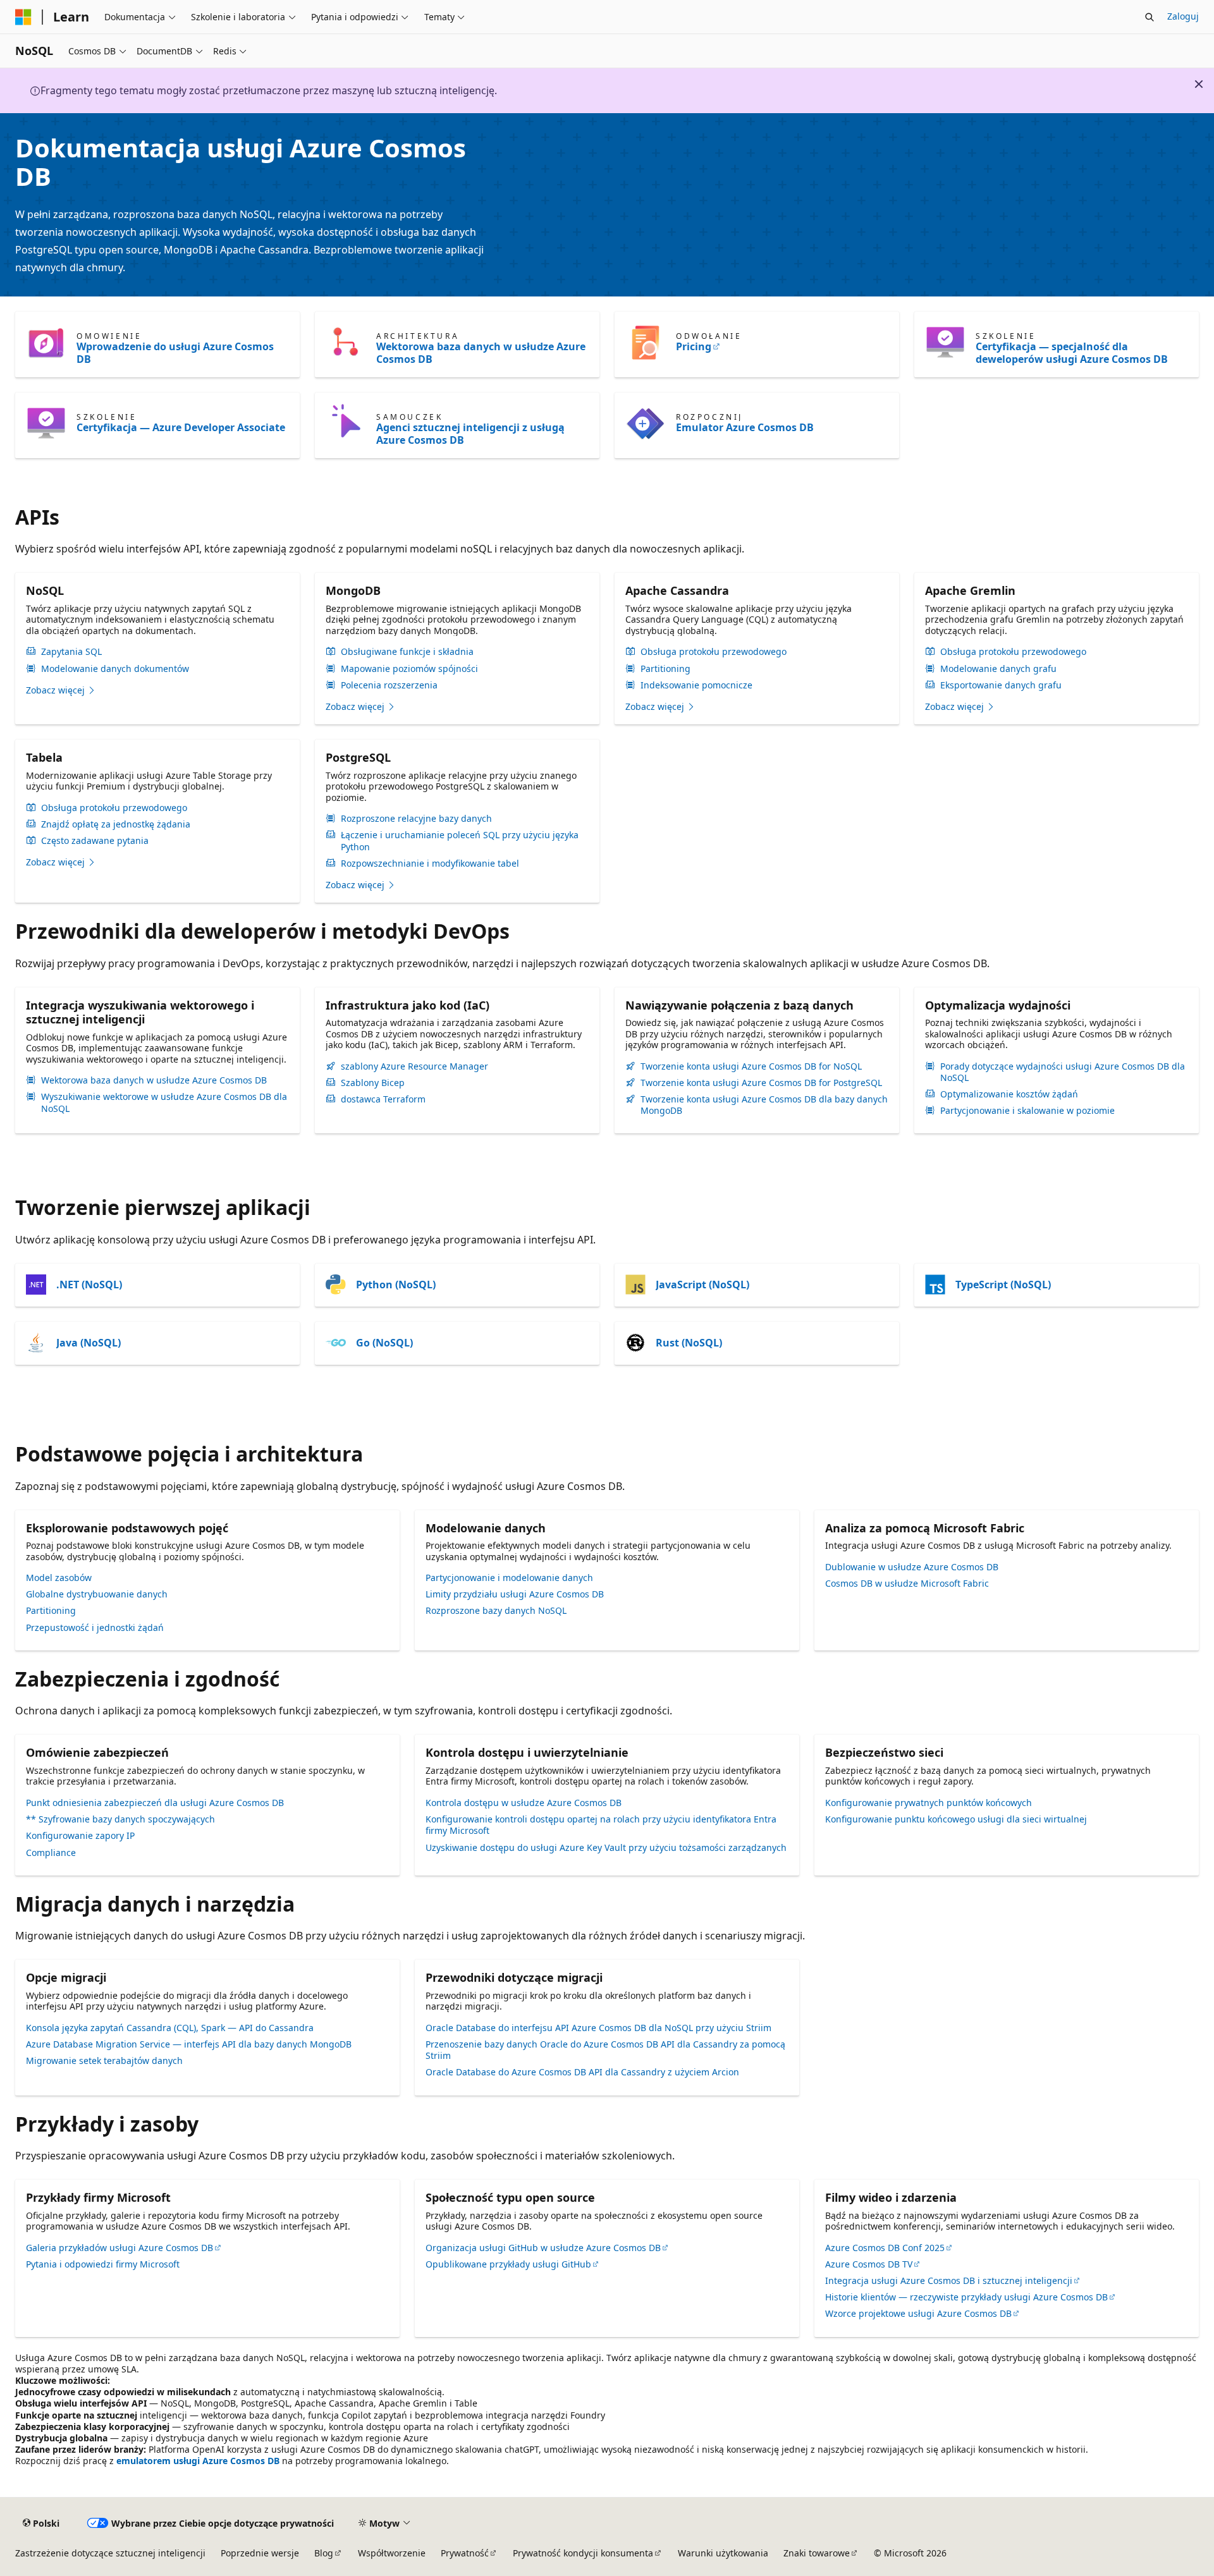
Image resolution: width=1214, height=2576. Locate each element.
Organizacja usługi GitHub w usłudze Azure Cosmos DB (543, 2248)
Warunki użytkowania (723, 2553)
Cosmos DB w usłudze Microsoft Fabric (907, 1583)
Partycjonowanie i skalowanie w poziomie (1027, 1111)
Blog (324, 2553)
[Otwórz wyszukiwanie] (1150, 17)
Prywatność (465, 2553)
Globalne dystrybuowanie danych (97, 1594)
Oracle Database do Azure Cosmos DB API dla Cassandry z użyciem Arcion (582, 2072)
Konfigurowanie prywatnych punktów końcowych (929, 1803)
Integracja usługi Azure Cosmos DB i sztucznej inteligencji (949, 2280)
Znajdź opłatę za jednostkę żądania (116, 824)
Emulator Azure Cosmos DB (745, 427)
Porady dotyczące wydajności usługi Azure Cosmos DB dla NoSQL (1063, 1072)
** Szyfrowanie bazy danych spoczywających (120, 1819)
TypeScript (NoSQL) (1003, 1285)
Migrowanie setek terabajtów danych (104, 2060)
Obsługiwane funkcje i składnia (407, 652)
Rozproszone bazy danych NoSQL (496, 1610)
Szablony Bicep (373, 1083)
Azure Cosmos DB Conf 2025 (885, 2248)
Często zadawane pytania (95, 841)
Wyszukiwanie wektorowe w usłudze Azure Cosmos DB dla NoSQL (164, 1102)
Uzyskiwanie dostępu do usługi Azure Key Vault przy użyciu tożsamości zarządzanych (606, 1847)
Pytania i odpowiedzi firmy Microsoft (103, 2264)
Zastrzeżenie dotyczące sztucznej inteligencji (110, 2553)
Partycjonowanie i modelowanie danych (509, 1578)
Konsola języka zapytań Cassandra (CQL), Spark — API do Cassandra (170, 2028)
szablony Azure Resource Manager (414, 1066)
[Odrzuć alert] (1199, 84)
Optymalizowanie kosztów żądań (1009, 1094)
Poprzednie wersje (260, 2553)
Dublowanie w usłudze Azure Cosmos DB (912, 1567)
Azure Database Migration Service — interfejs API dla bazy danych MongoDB (189, 2044)
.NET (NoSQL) (89, 1285)
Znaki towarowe (817, 2553)
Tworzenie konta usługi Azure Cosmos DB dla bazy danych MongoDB (764, 1105)
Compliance (51, 1853)
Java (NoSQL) (89, 1343)
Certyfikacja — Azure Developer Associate (181, 427)
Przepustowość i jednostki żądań (95, 1627)
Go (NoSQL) (384, 1343)
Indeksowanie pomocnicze (696, 685)
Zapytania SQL (71, 652)
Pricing (694, 346)
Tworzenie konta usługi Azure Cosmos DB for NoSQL (751, 1066)
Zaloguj (1183, 16)
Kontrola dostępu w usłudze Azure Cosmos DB (524, 1803)
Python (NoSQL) (396, 1285)
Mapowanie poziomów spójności (409, 669)
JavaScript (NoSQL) (702, 1285)
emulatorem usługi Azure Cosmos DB (198, 2461)
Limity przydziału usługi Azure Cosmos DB (515, 1594)
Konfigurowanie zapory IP (80, 1835)
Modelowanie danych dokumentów (115, 669)
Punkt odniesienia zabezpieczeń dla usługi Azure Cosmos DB (155, 1803)
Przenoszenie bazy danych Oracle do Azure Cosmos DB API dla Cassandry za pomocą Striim (605, 2050)
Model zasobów (59, 1578)
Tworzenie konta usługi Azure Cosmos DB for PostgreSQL (761, 1083)
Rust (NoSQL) (689, 1343)
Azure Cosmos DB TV (869, 2264)
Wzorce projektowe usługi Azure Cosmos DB (918, 2313)
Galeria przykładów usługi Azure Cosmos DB (120, 2248)
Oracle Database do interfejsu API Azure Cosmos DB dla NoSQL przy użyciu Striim (598, 2028)
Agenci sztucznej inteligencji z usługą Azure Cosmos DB (470, 434)
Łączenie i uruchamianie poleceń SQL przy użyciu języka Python (460, 841)
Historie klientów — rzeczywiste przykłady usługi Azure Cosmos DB (966, 2297)
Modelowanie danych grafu (998, 669)
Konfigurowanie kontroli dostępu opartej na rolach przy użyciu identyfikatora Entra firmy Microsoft (601, 1825)
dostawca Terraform (383, 1099)
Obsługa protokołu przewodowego (714, 652)
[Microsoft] (23, 17)
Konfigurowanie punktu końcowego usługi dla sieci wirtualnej (956, 1819)
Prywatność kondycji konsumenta (583, 2553)
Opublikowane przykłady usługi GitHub (508, 2264)
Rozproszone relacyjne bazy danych (416, 819)
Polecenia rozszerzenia (389, 685)
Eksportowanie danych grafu (1001, 685)
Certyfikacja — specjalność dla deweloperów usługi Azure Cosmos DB (1072, 353)
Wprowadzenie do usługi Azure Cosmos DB (175, 353)
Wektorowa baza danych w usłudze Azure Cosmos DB (481, 353)
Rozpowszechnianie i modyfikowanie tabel (430, 864)
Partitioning (665, 669)
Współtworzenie (392, 2553)
